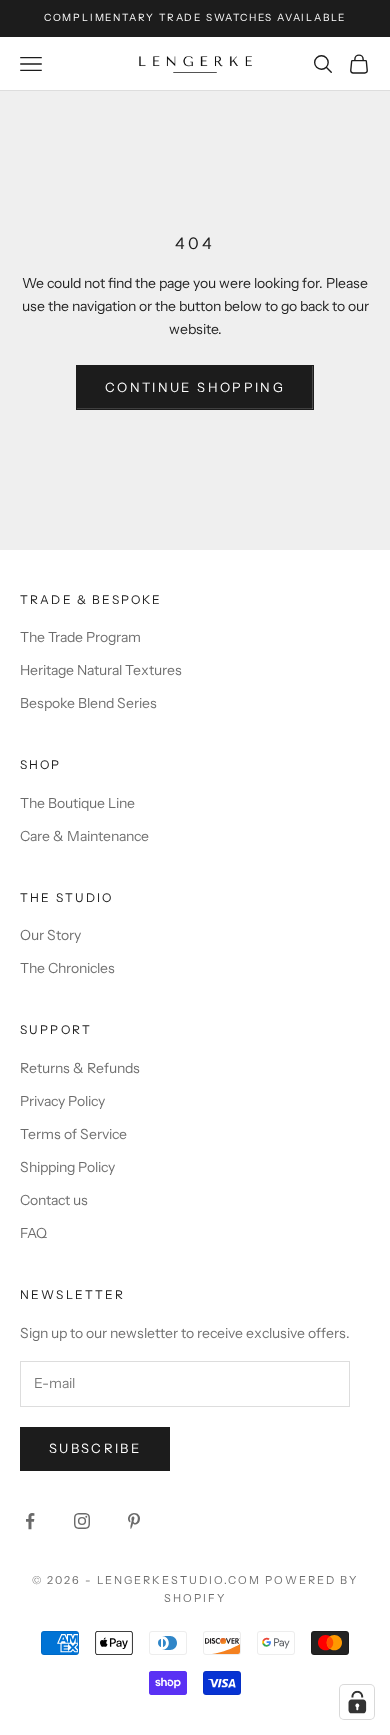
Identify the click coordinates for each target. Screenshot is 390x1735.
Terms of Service (73, 1134)
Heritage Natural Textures (101, 670)
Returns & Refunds (80, 1068)
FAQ (33, 1233)
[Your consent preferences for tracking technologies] (357, 1702)
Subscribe (95, 1448)
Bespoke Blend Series (88, 703)
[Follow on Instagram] (82, 1521)
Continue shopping (195, 387)
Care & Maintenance (84, 836)
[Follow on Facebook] (30, 1521)
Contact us (54, 1200)
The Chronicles (67, 968)
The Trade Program (80, 637)
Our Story (50, 935)
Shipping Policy (67, 1167)
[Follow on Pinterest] (134, 1521)
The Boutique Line (77, 803)
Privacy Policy (62, 1101)
